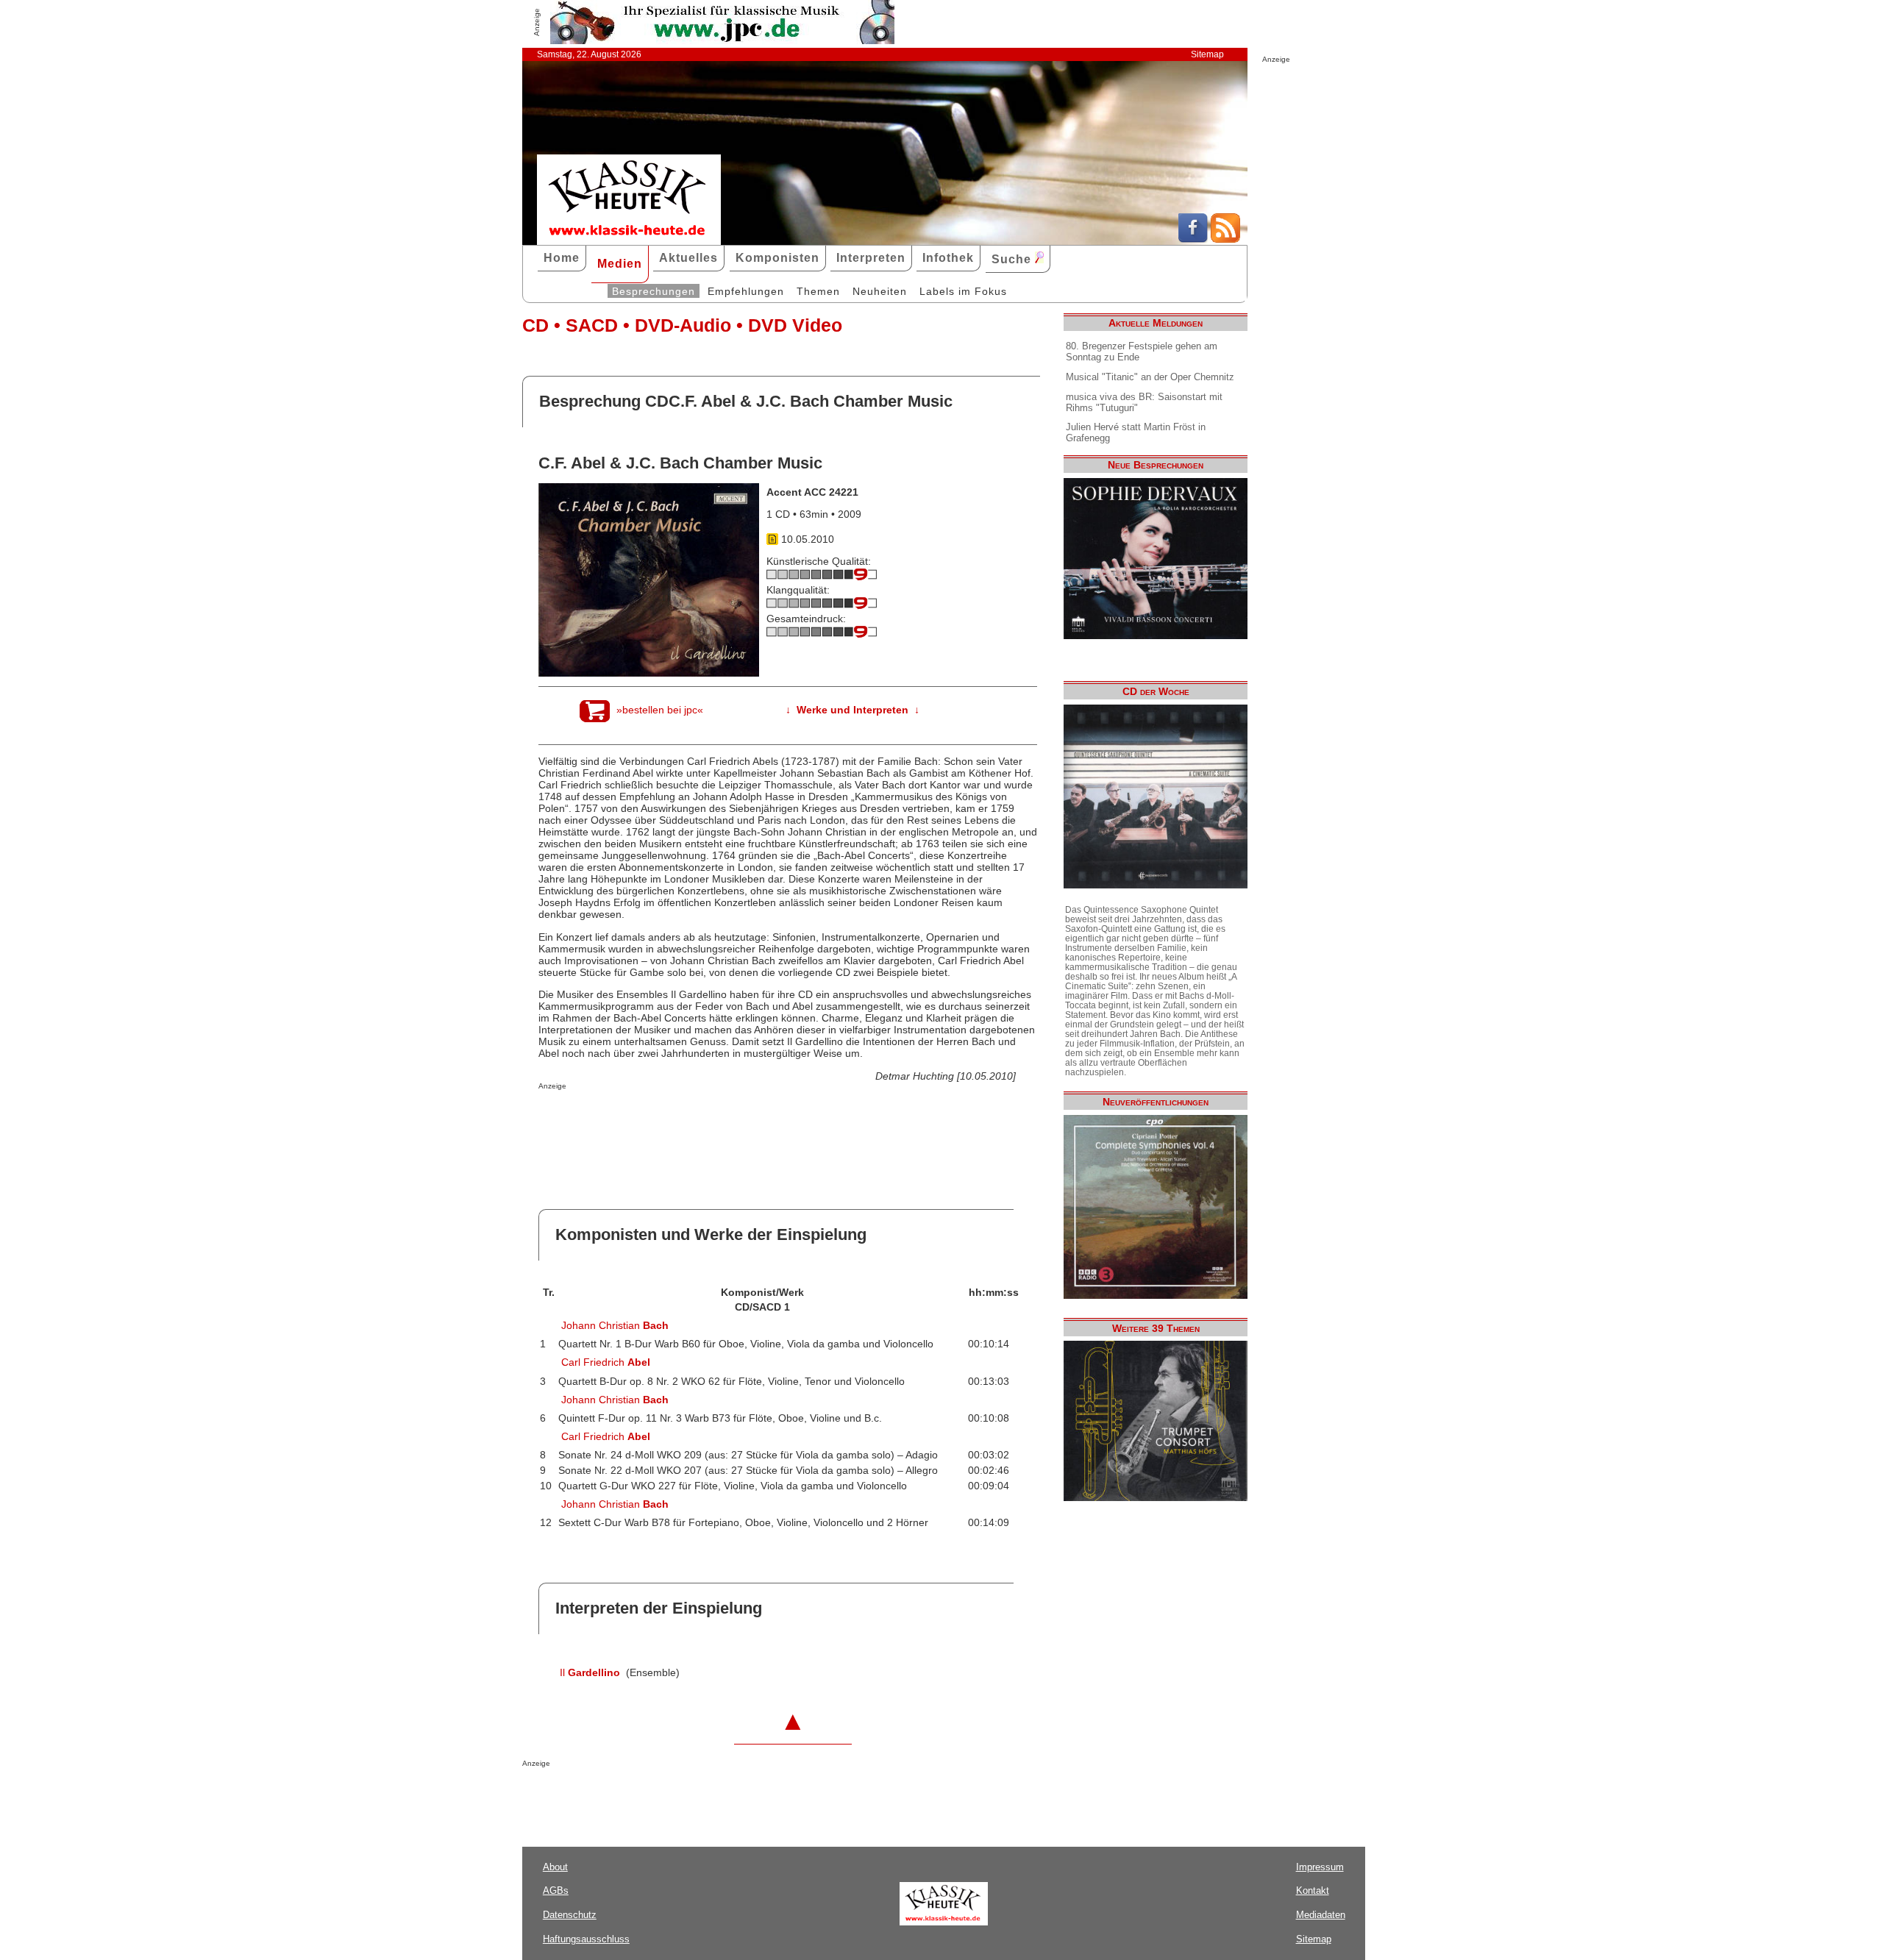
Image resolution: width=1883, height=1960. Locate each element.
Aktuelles (688, 258)
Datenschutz (570, 1915)
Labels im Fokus (963, 291)
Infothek (948, 258)
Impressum (1320, 1867)
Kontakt (1313, 1890)
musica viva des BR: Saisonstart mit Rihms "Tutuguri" (1144, 402)
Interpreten (871, 258)
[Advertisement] (711, 1119)
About (555, 1867)
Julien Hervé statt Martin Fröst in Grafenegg (1136, 432)
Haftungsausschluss (586, 1939)
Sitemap (1207, 54)
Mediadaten (1321, 1915)
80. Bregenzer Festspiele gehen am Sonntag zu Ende (1142, 352)
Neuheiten (880, 291)
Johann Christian (615, 1325)
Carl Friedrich (606, 1362)
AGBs (556, 1890)
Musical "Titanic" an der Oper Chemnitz (1150, 377)
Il (590, 1672)
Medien (620, 264)
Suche (1013, 259)
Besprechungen (654, 291)
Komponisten (777, 258)
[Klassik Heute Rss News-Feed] (1225, 239)
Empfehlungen (746, 291)
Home (562, 258)
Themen (818, 291)
